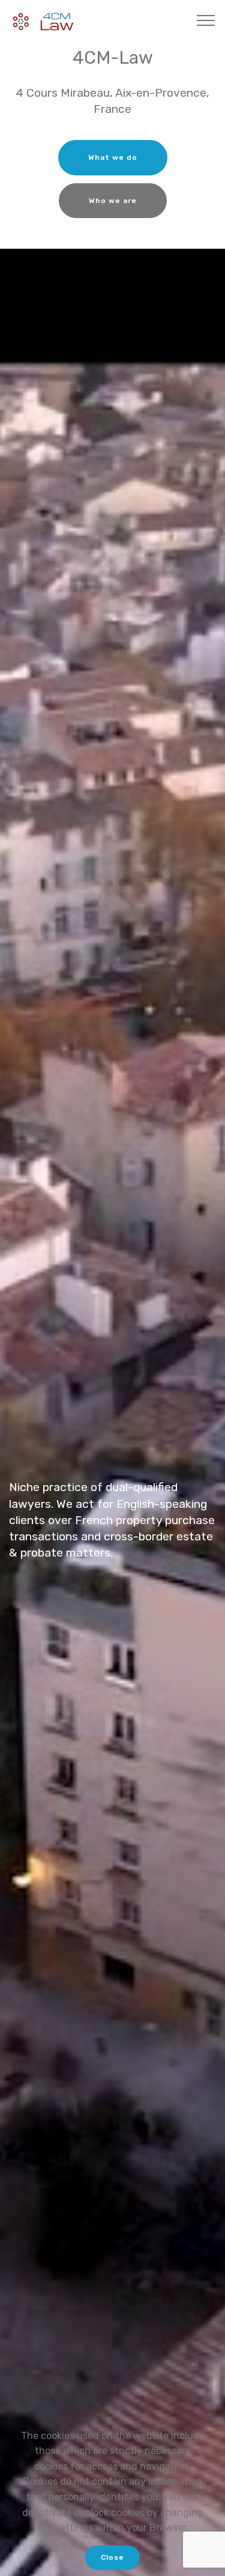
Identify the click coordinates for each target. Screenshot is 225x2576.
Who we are (113, 201)
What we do (113, 157)
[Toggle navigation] (206, 20)
